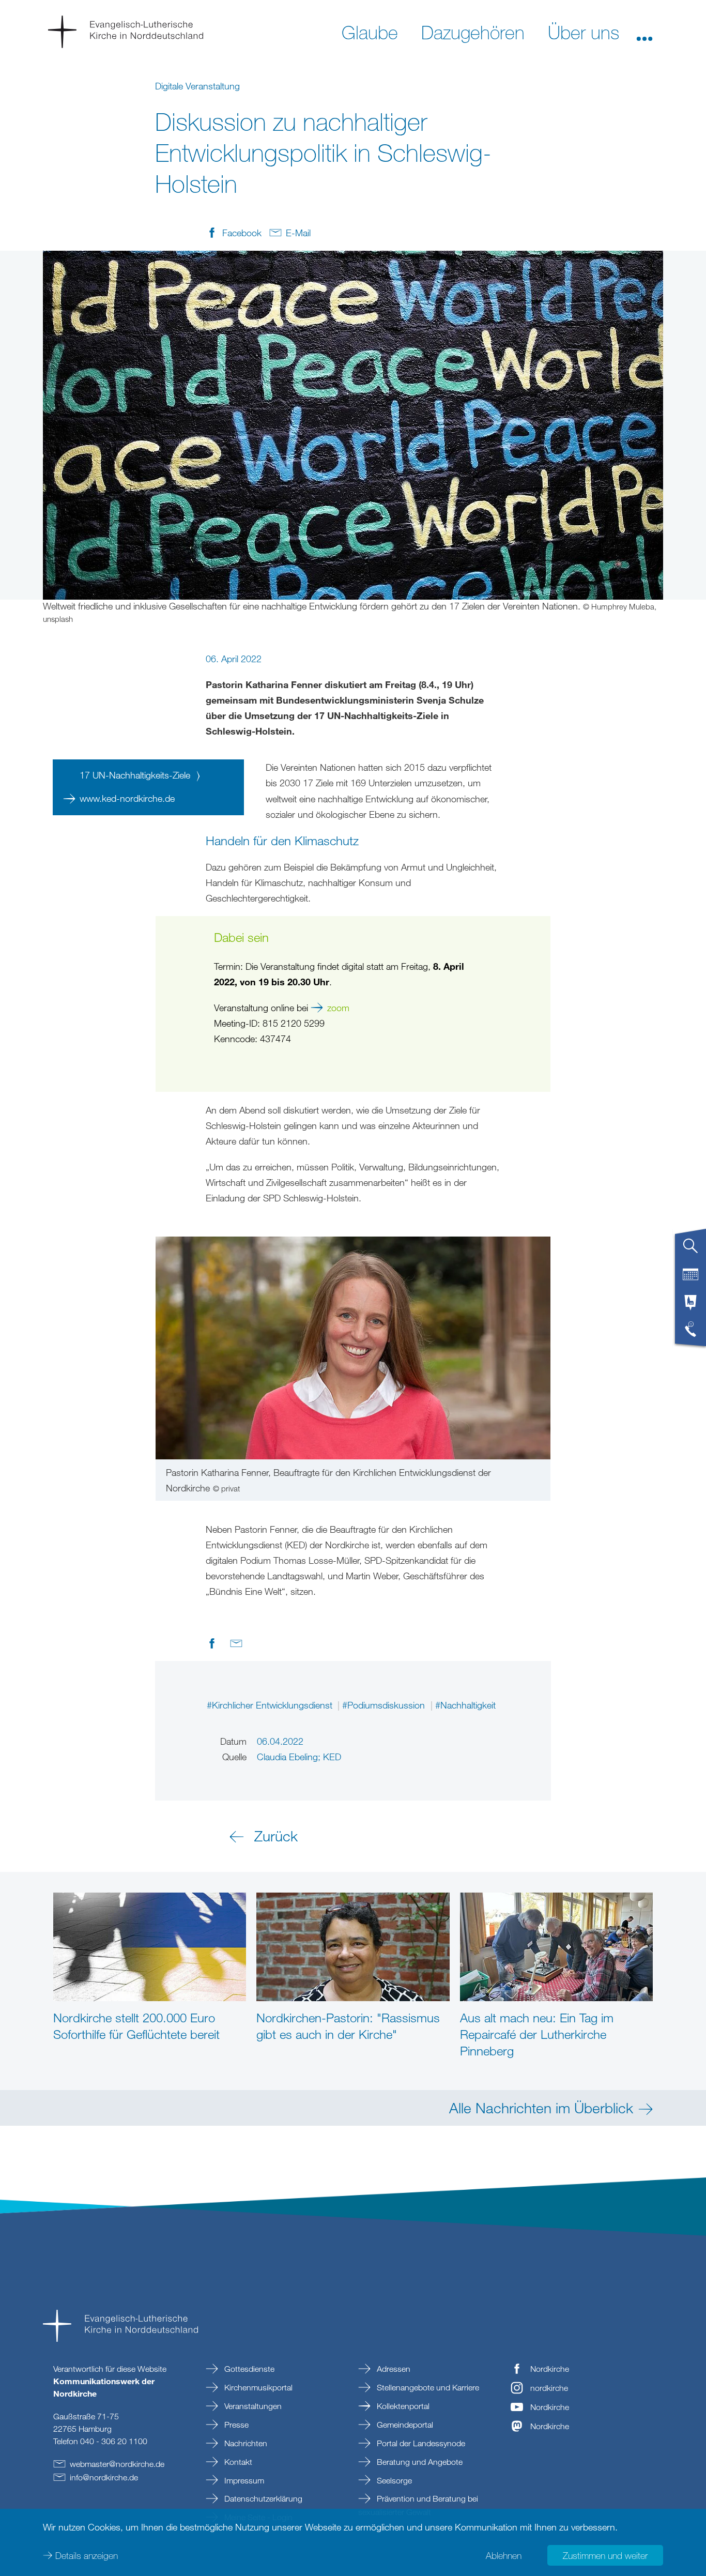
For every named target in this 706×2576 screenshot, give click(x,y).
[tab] (690, 1250)
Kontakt (237, 2462)
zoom (338, 1008)
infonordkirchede (104, 2477)
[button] (644, 32)
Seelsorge (393, 2480)
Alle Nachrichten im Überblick (541, 2108)
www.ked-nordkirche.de (127, 798)
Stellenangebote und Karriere (427, 2387)
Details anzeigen (87, 2555)
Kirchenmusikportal (257, 2387)
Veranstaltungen (252, 2406)
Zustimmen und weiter (605, 2555)
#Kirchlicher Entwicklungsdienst (271, 1705)
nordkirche (549, 2388)
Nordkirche (550, 2369)
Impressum (243, 2480)
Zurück (276, 1836)
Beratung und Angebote (419, 2462)
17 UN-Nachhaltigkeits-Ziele (136, 775)
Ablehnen (504, 2555)
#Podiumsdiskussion (385, 1705)
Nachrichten (245, 2443)
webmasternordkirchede (117, 2464)
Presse (235, 2425)
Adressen (393, 2369)
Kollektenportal (402, 2406)
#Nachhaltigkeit (465, 1705)
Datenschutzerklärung (262, 2498)
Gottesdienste (248, 2369)
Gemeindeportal (404, 2425)
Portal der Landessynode (420, 2443)
